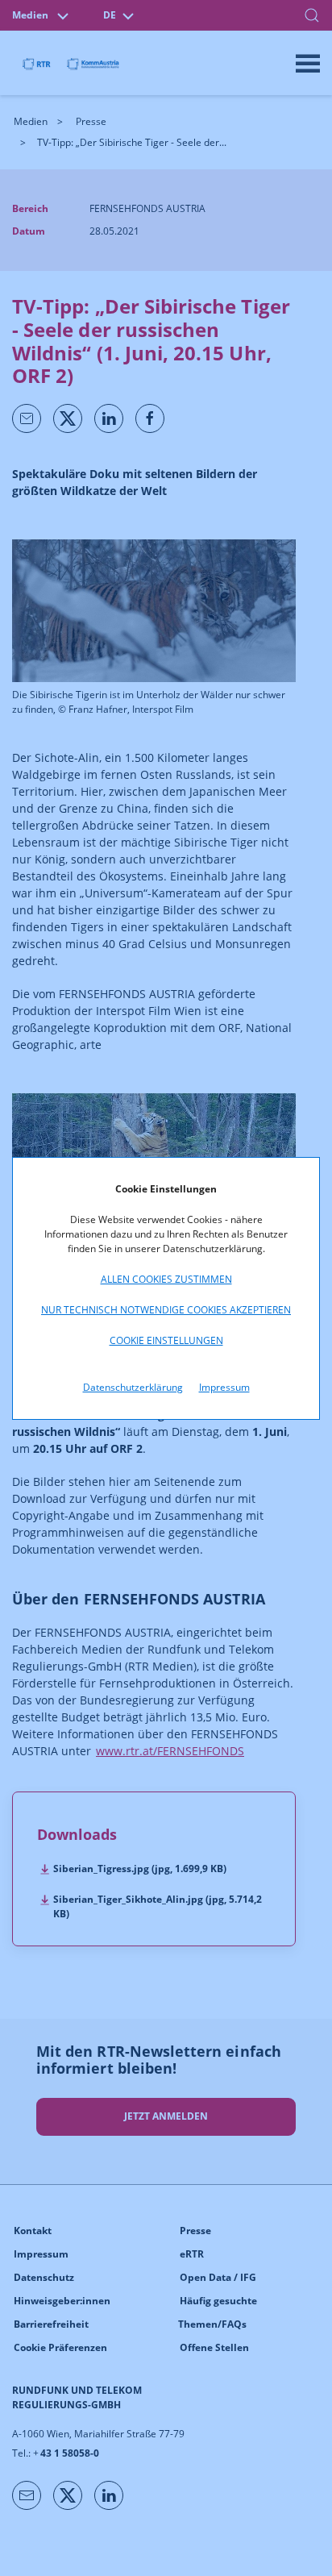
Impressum (224, 1387)
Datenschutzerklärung (133, 1387)
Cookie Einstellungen (166, 1340)
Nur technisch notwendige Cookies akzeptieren (166, 1310)
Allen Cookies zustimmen (166, 1279)
